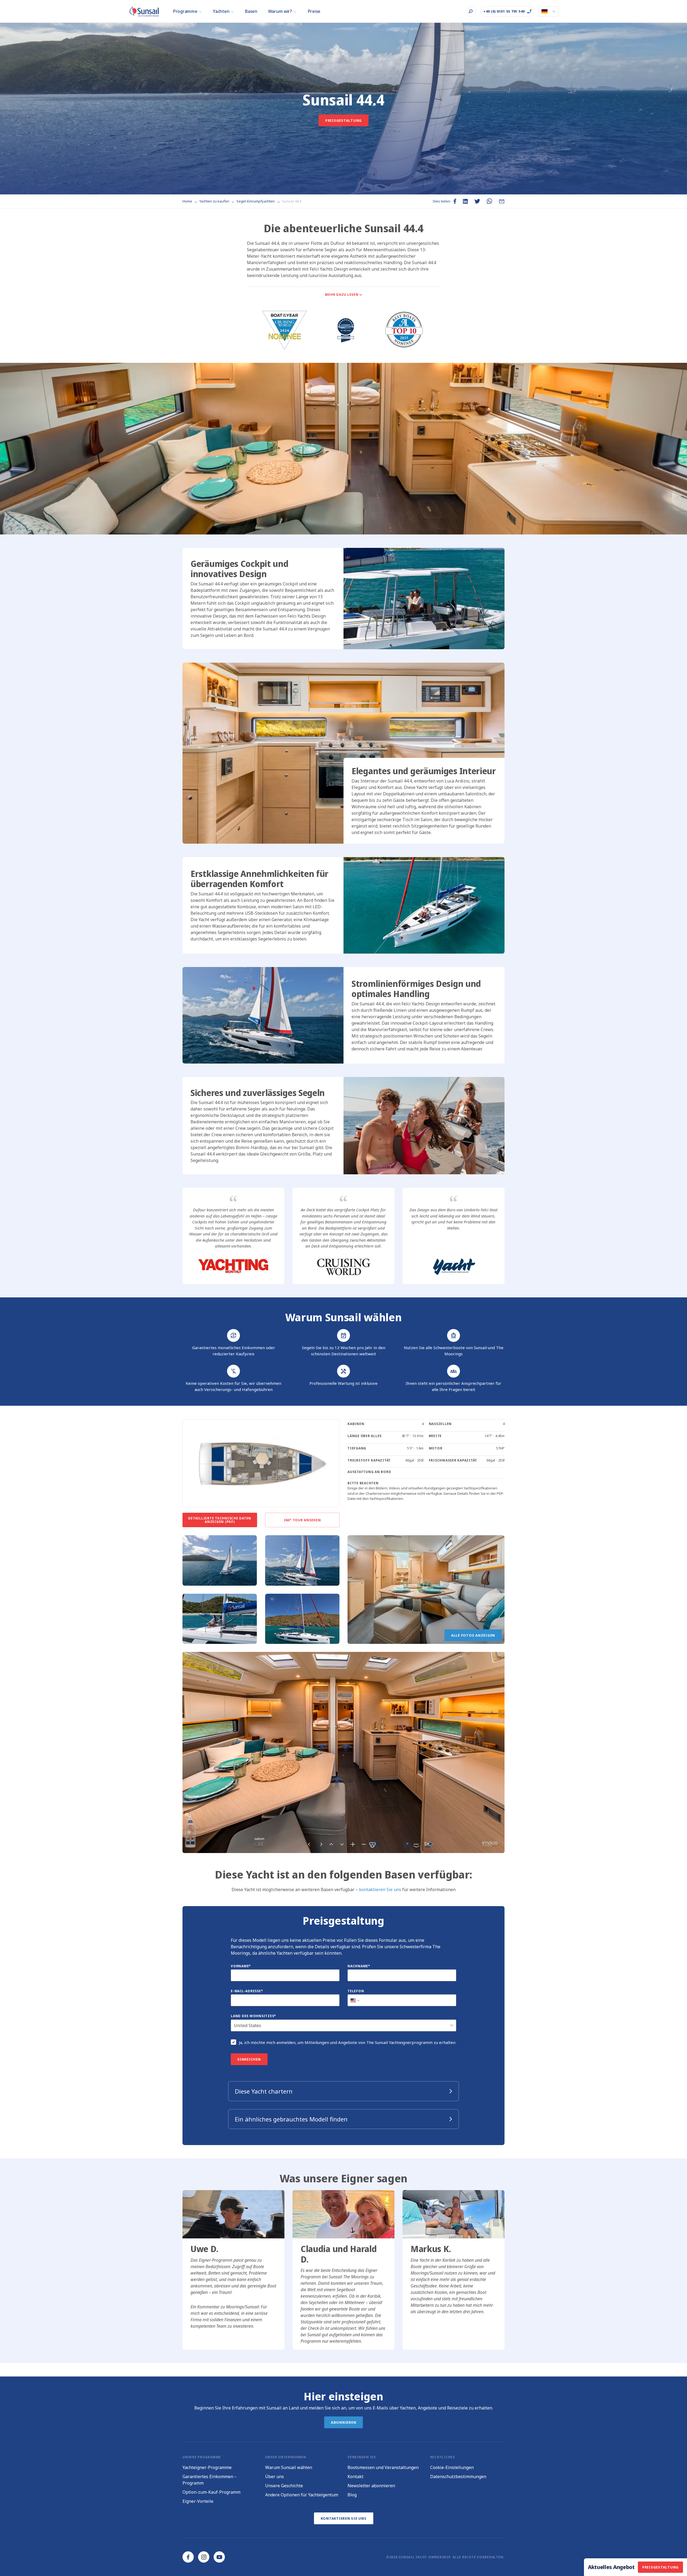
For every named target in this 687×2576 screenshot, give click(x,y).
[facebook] (188, 2557)
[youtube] (219, 2557)
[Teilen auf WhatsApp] (489, 201)
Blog (352, 2495)
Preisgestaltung (343, 120)
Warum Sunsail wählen (289, 2467)
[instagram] (204, 2557)
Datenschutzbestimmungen (458, 2477)
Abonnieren (344, 2422)
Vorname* (241, 1966)
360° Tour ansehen (302, 1520)
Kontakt (355, 2477)
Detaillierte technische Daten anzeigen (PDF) (220, 1520)
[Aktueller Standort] (548, 12)
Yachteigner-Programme (207, 2467)
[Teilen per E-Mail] (502, 201)
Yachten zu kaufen (215, 201)
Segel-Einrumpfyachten (256, 201)
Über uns (275, 2477)
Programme (185, 11)
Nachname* (359, 1966)
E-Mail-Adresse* (247, 1991)
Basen (251, 11)
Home (188, 201)
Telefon (356, 1991)
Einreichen (249, 2059)
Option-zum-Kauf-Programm (211, 2492)
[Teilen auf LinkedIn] (465, 201)
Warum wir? (280, 11)
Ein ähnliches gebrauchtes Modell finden (291, 2119)
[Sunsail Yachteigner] (144, 11)
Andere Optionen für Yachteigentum (302, 2495)
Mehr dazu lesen (342, 295)
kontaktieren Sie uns (380, 1889)
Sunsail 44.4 (292, 201)
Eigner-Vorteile (198, 2501)
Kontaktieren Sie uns (344, 2518)
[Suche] (471, 12)
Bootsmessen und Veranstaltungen (383, 2467)
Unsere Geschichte (284, 2486)
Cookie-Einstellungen (452, 2467)
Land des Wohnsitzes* (253, 2016)
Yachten (221, 11)
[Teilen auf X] (477, 201)
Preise (314, 11)
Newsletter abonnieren (371, 2486)
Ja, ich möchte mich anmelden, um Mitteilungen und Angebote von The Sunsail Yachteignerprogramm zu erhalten (347, 2042)
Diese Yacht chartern (264, 2091)
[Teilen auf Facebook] (455, 201)
